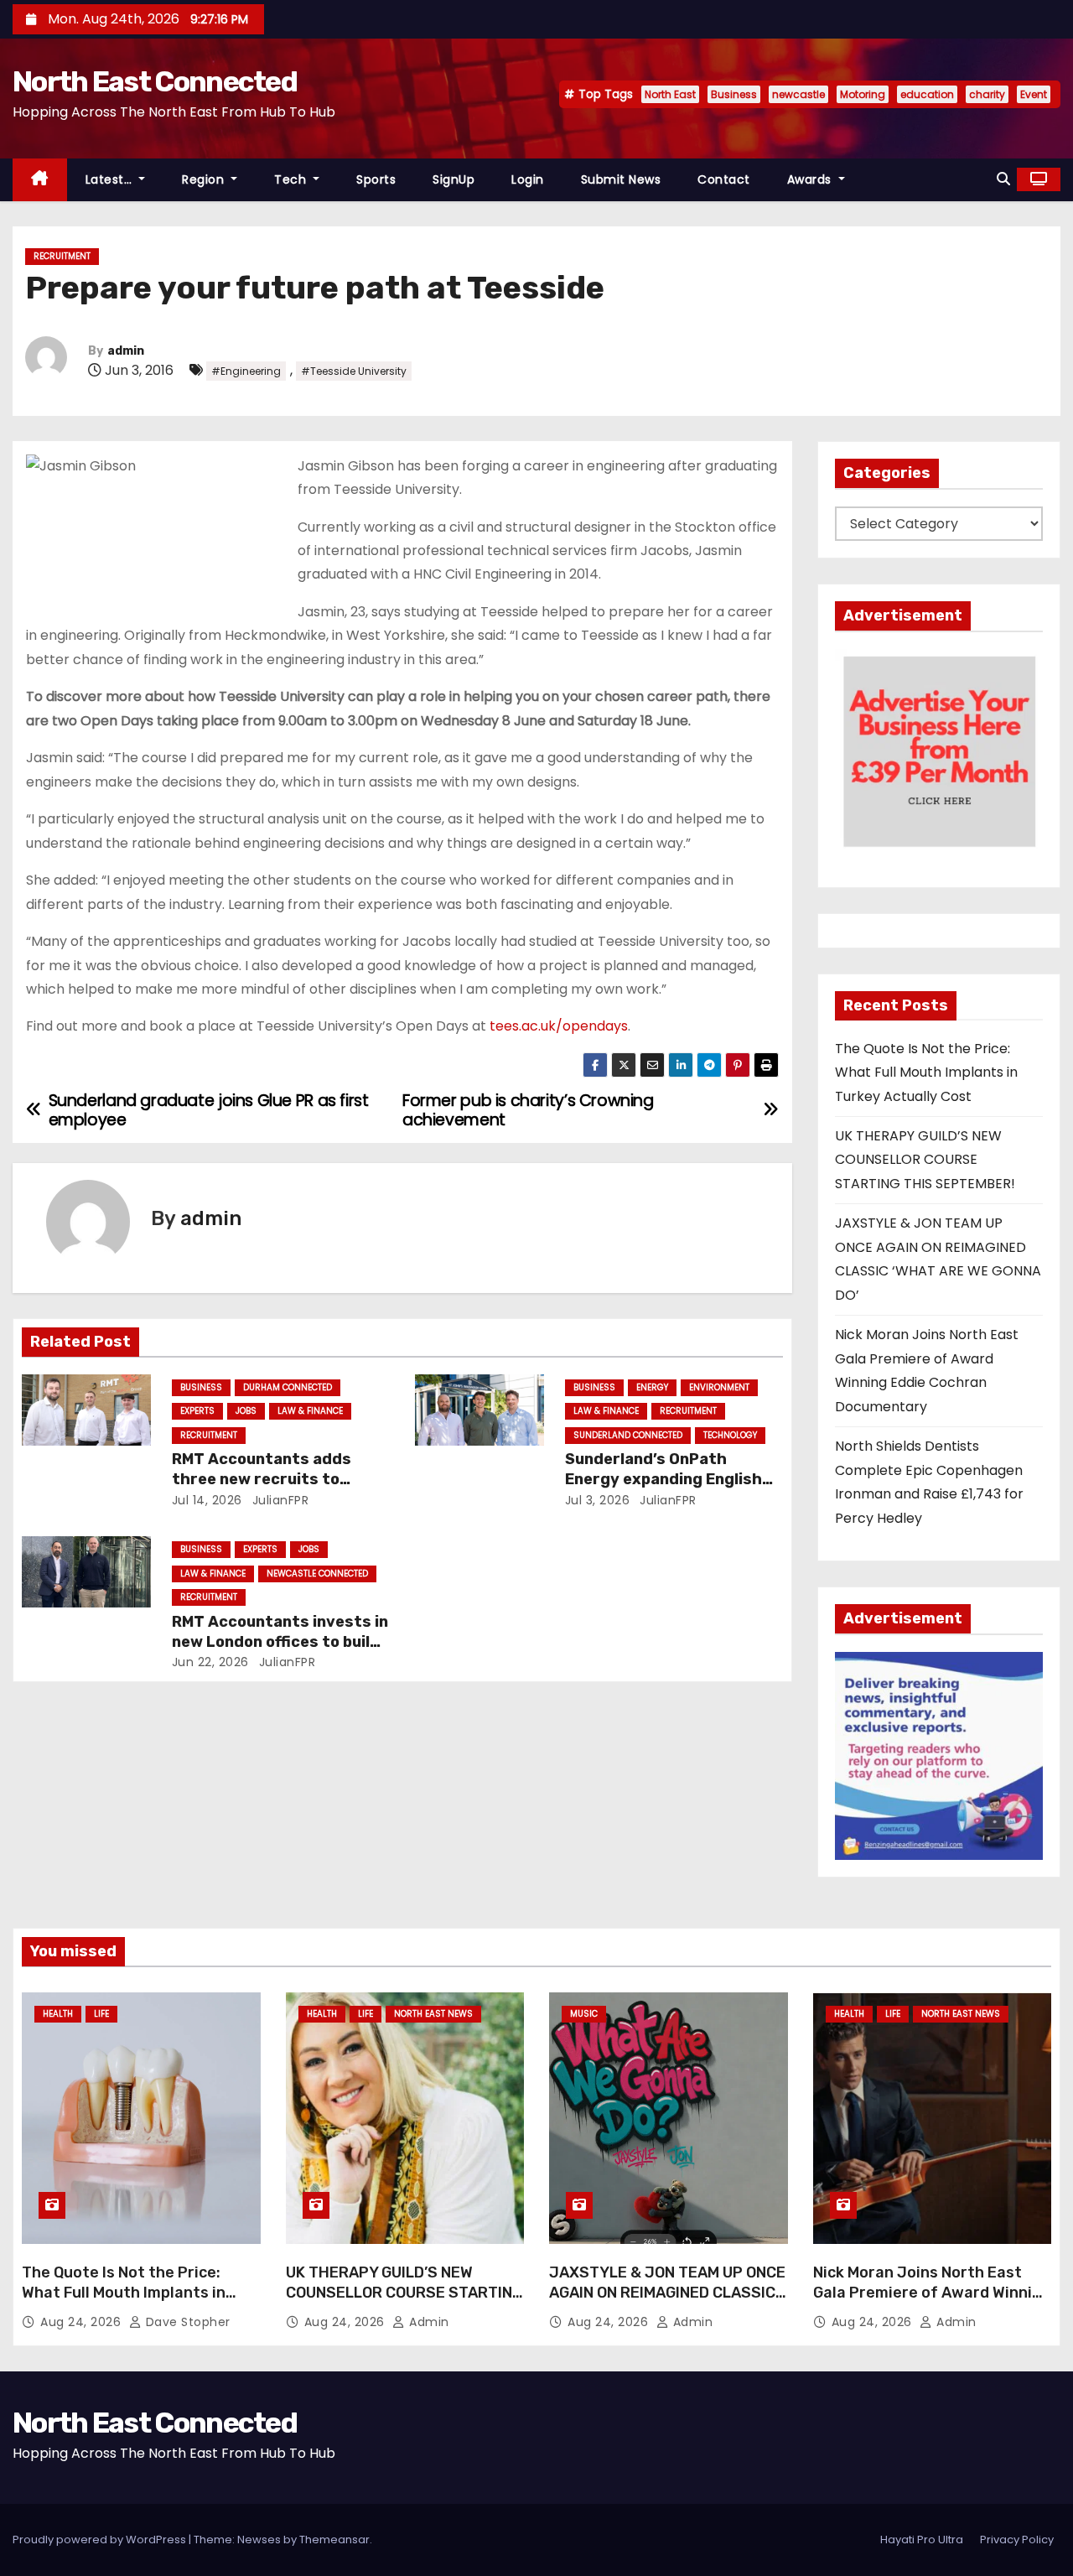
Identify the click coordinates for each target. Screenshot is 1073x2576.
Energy (652, 1387)
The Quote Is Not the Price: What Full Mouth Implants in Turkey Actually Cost (926, 1072)
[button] (1003, 179)
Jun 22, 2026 (210, 1662)
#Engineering (246, 371)
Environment (719, 1387)
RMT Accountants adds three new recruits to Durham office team (262, 1479)
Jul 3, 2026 (598, 1500)
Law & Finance (310, 1411)
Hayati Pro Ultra (922, 2540)
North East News (433, 2014)
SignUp (454, 179)
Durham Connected (288, 1387)
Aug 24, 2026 (83, 2322)
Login (528, 179)
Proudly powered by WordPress (101, 2540)
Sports (376, 179)
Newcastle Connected (317, 1574)
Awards (811, 179)
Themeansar (334, 2540)
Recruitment (62, 256)
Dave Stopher (186, 2322)
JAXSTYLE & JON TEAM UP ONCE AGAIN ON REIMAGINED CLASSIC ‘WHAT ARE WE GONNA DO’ (667, 2293)
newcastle (798, 94)
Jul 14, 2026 (207, 1500)
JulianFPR (278, 1500)
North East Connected (155, 82)
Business (734, 94)
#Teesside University (354, 371)
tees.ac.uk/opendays (559, 1026)
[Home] (40, 180)
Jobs (246, 1411)
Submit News (621, 179)
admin (126, 351)
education (927, 94)
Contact (724, 179)
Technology (730, 1435)
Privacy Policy (1017, 2540)
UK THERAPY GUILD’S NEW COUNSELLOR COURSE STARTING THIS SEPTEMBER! (925, 1160)
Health (58, 2014)
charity (987, 94)
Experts (197, 1411)
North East (670, 94)
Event (1034, 94)
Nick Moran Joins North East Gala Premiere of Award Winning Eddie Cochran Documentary (932, 2293)
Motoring (863, 94)
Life (101, 2014)
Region (205, 179)
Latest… (111, 179)
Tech (292, 179)
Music (584, 2014)
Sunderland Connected (628, 1435)
